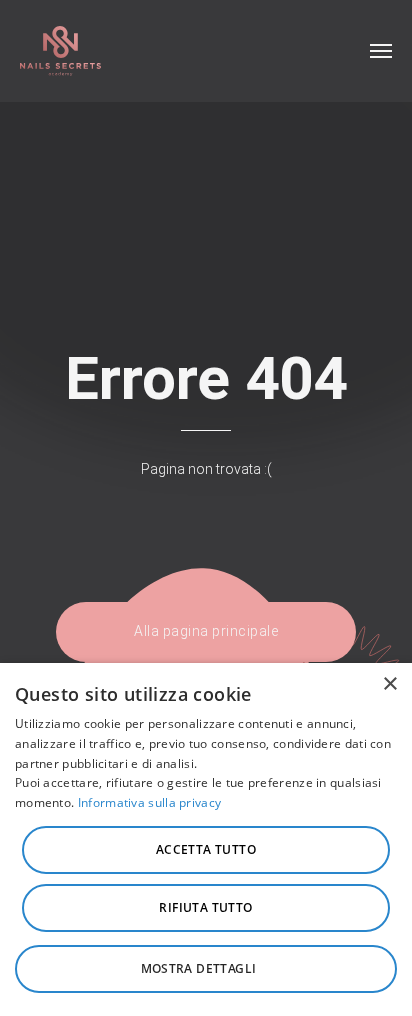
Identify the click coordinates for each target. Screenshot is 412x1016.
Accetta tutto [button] (206, 849)
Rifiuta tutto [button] (205, 907)
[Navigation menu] (381, 51)
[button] (206, 969)
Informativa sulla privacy (150, 802)
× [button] (389, 684)
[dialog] (206, 839)
